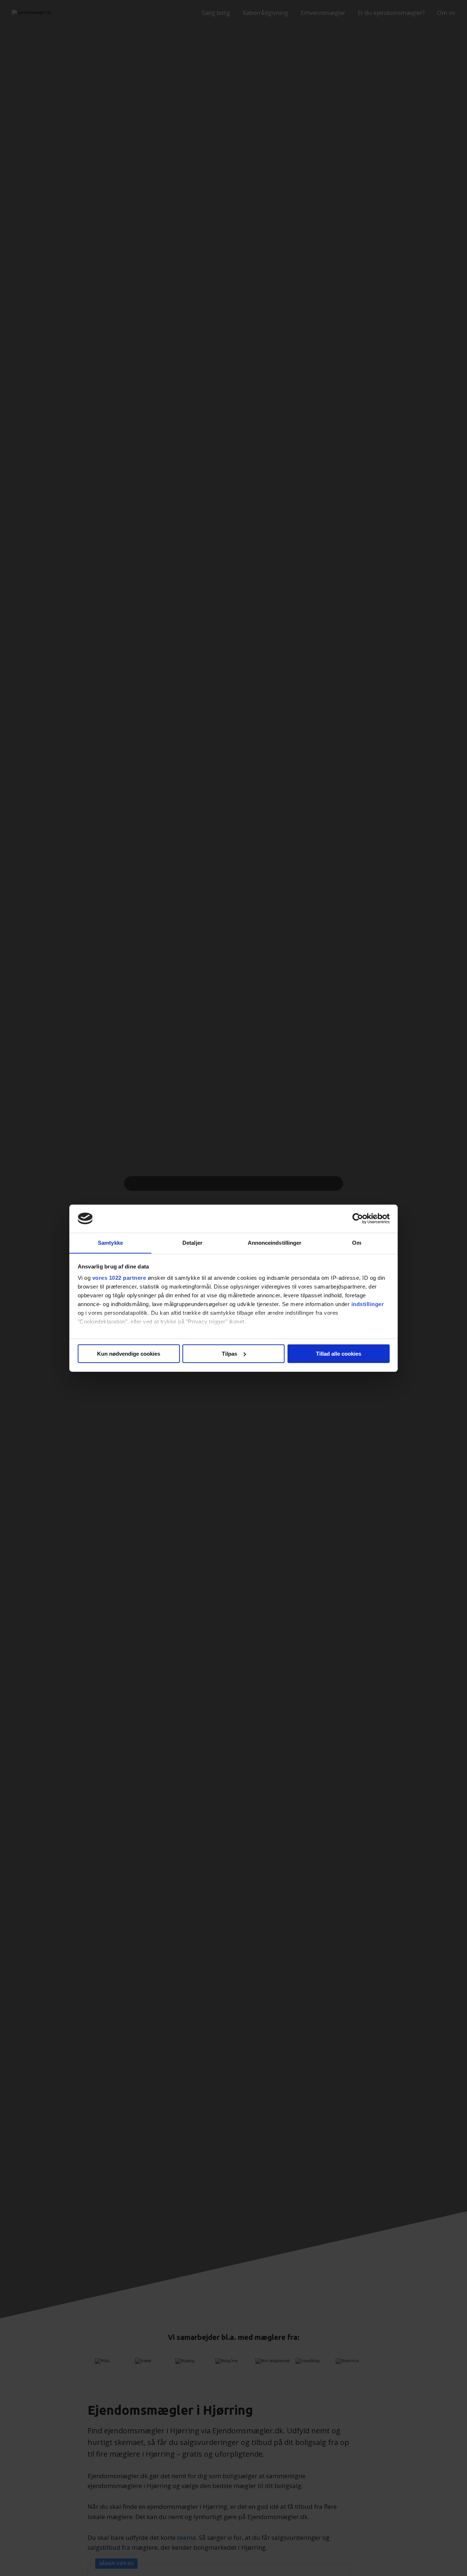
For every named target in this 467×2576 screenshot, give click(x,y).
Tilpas (229, 1354)
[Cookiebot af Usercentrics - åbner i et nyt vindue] (358, 1218)
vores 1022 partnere (119, 1278)
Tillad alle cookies (339, 1354)
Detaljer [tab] (192, 1242)
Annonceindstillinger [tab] (275, 1242)
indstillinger (368, 1304)
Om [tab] (357, 1242)
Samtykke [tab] (110, 1242)
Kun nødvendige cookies (129, 1354)
